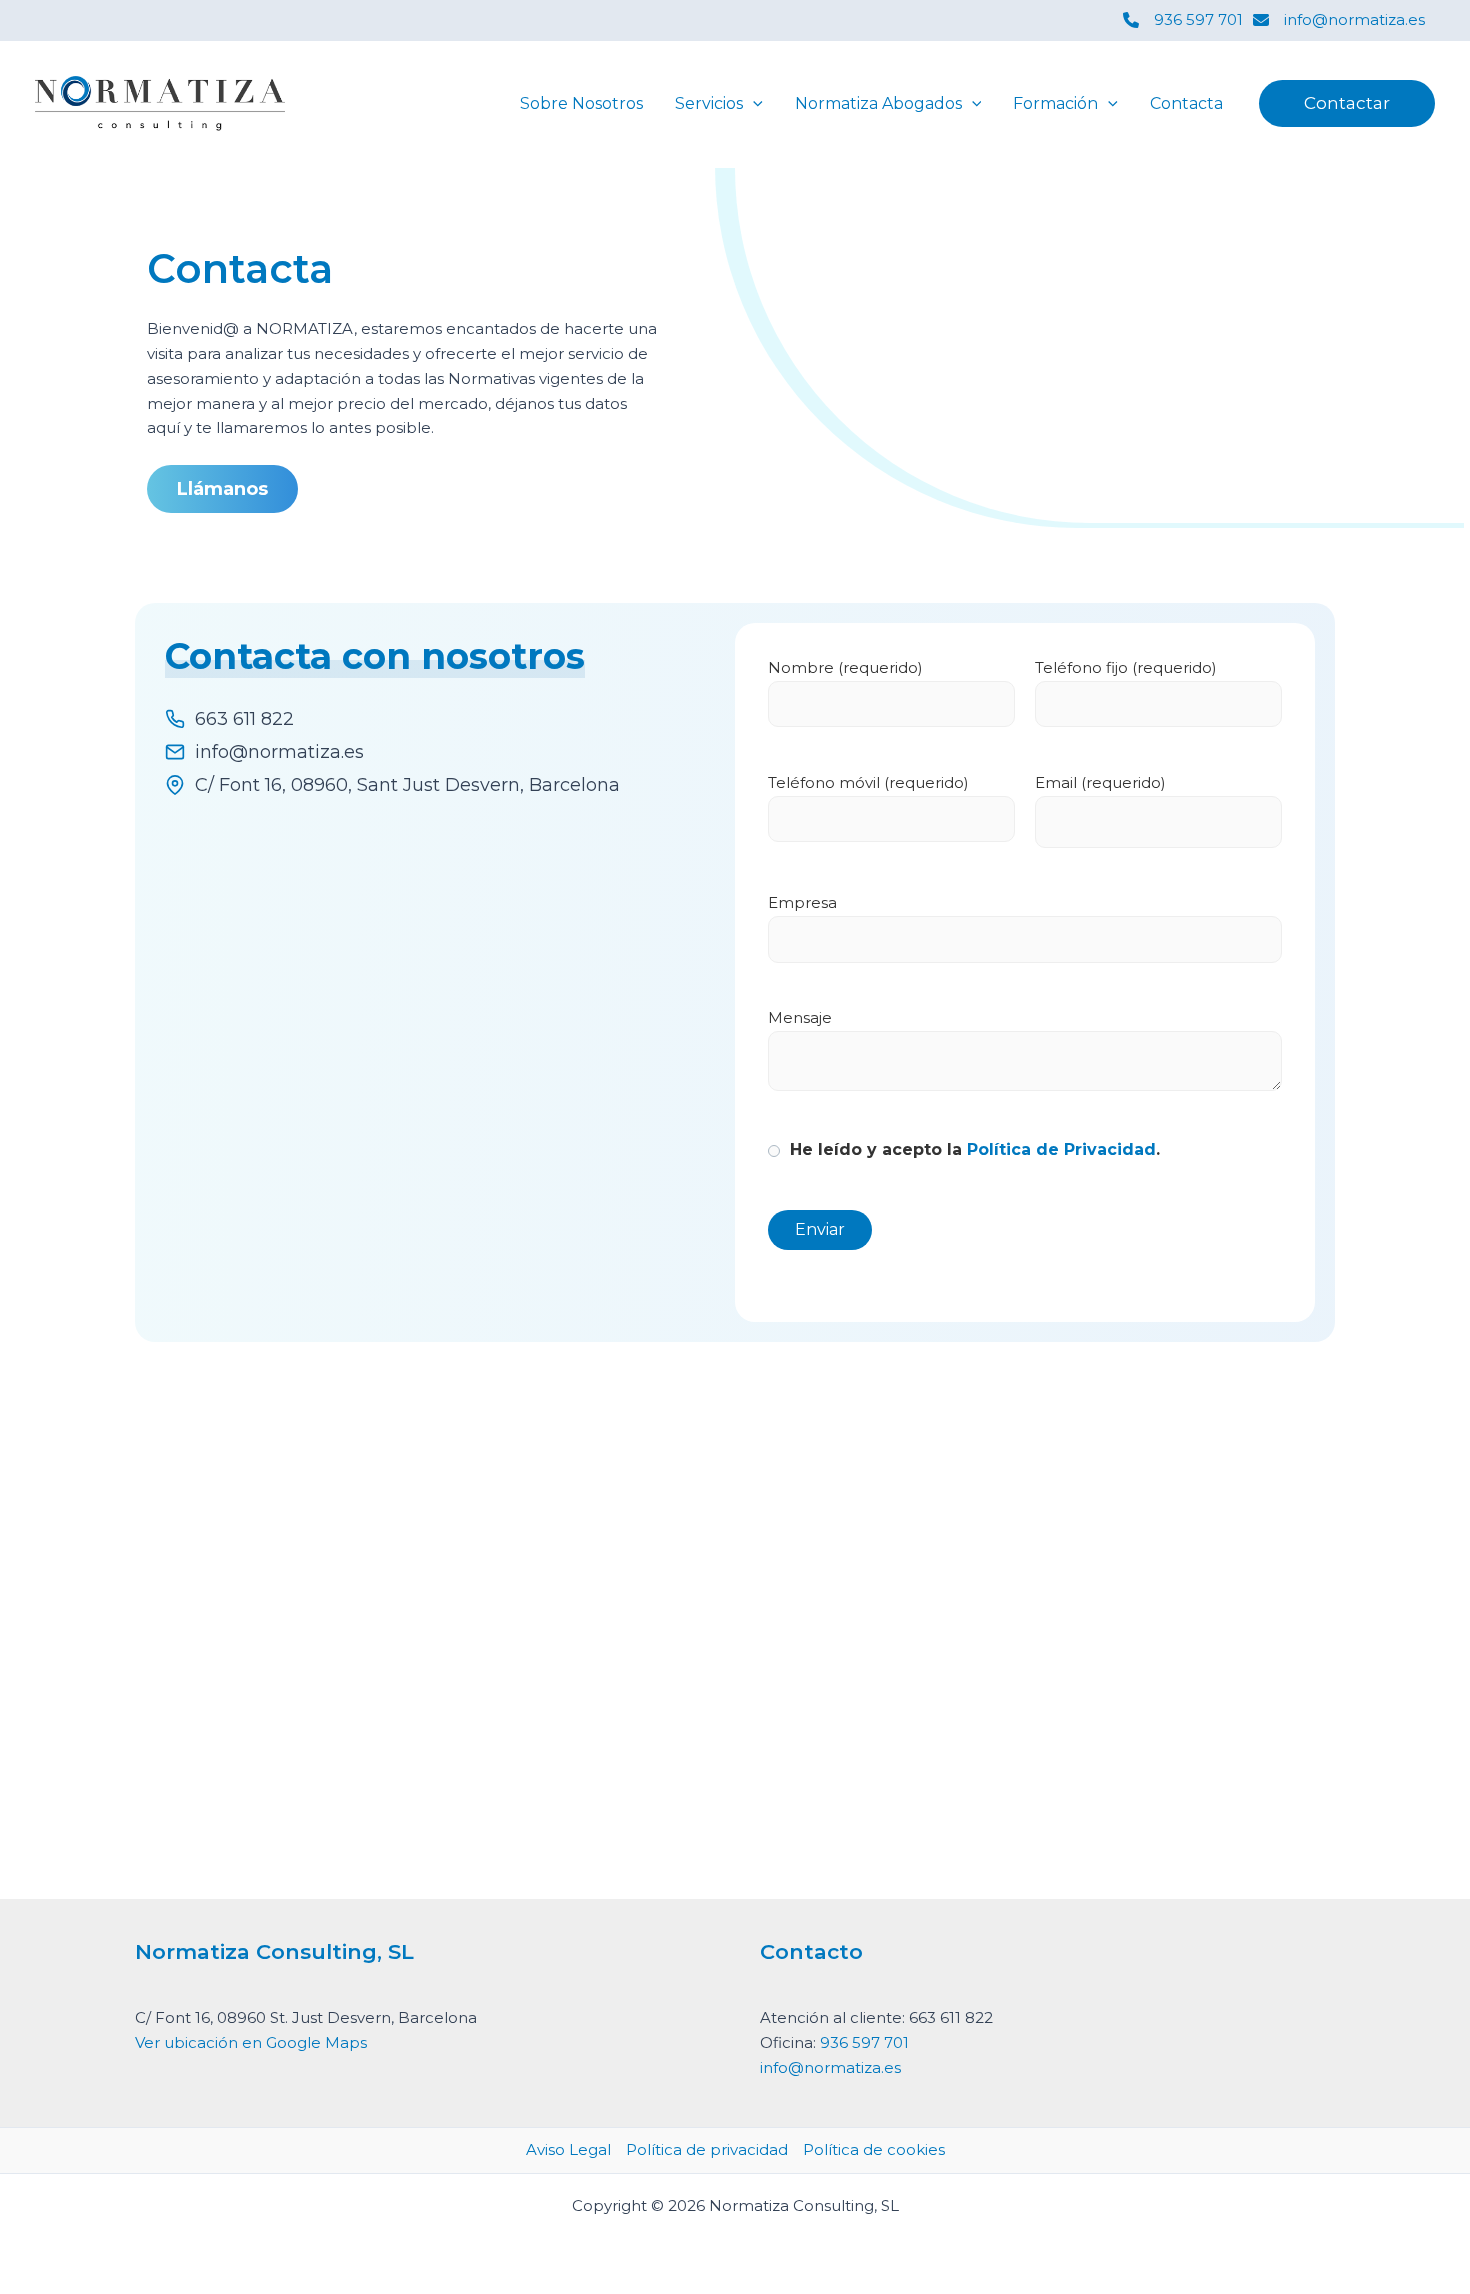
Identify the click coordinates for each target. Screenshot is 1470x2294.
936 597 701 (864, 2042)
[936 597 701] (1183, 20)
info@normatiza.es (830, 2067)
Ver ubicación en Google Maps (251, 2042)
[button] (753, 104)
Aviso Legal (568, 2149)
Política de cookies (874, 2149)
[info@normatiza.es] (1339, 20)
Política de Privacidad (1061, 1149)
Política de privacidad (707, 2149)
